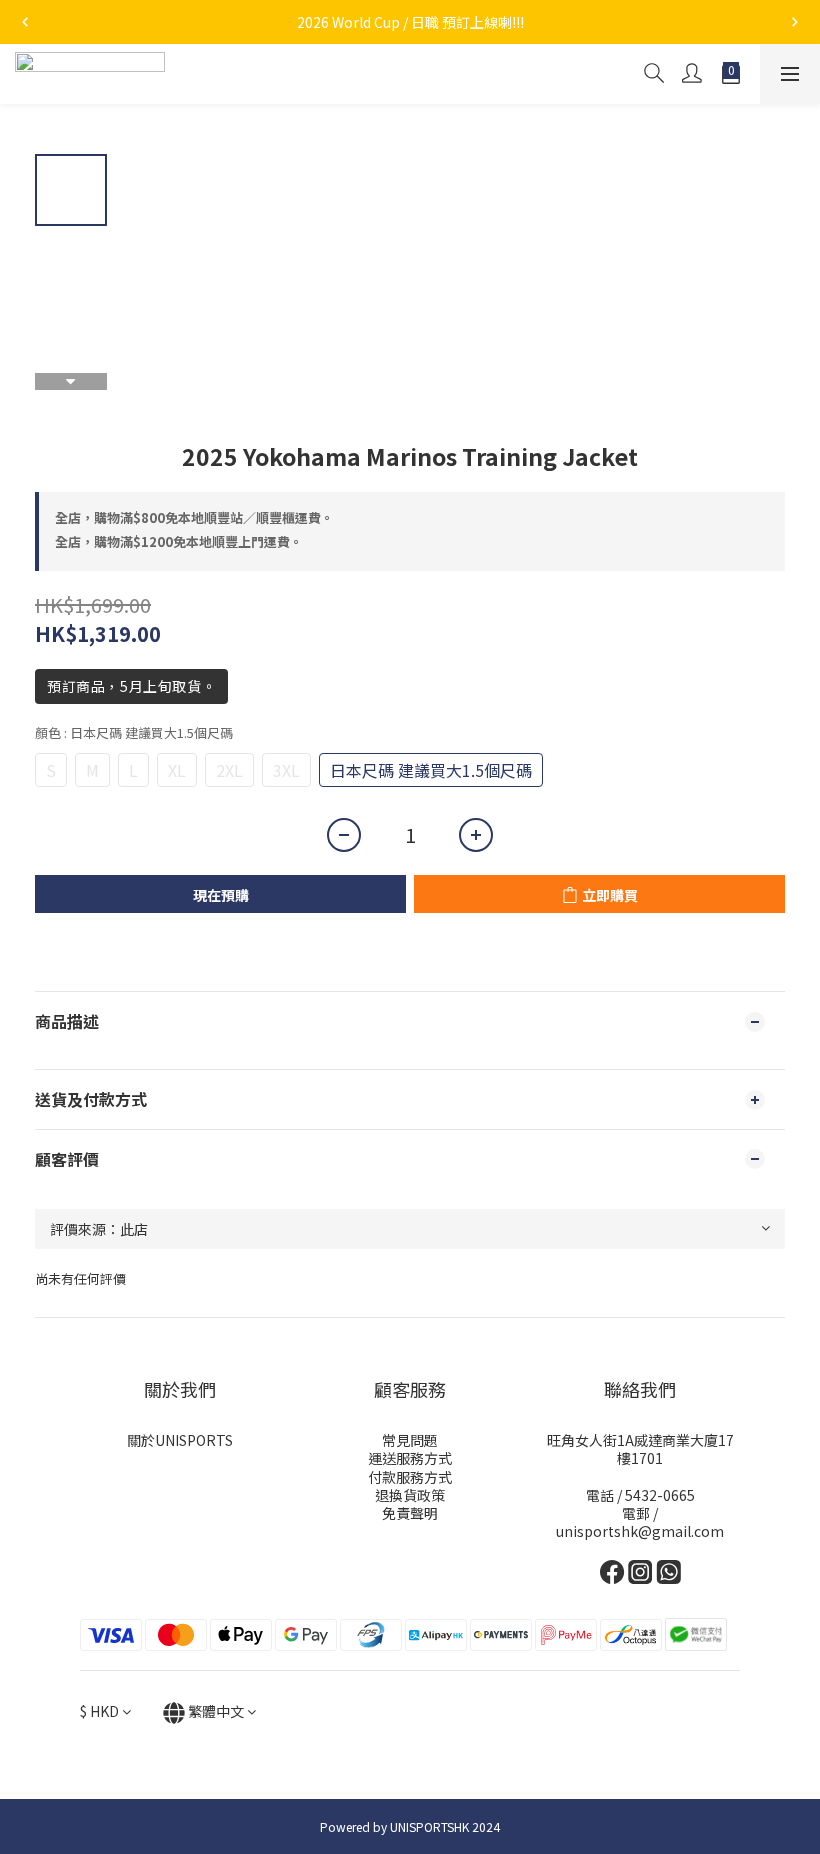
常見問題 (410, 1440)
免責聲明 (410, 1513)
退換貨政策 (410, 1495)
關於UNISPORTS (180, 1440)
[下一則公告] (795, 22)
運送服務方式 (410, 1458)
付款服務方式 (410, 1477)
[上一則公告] (25, 22)
